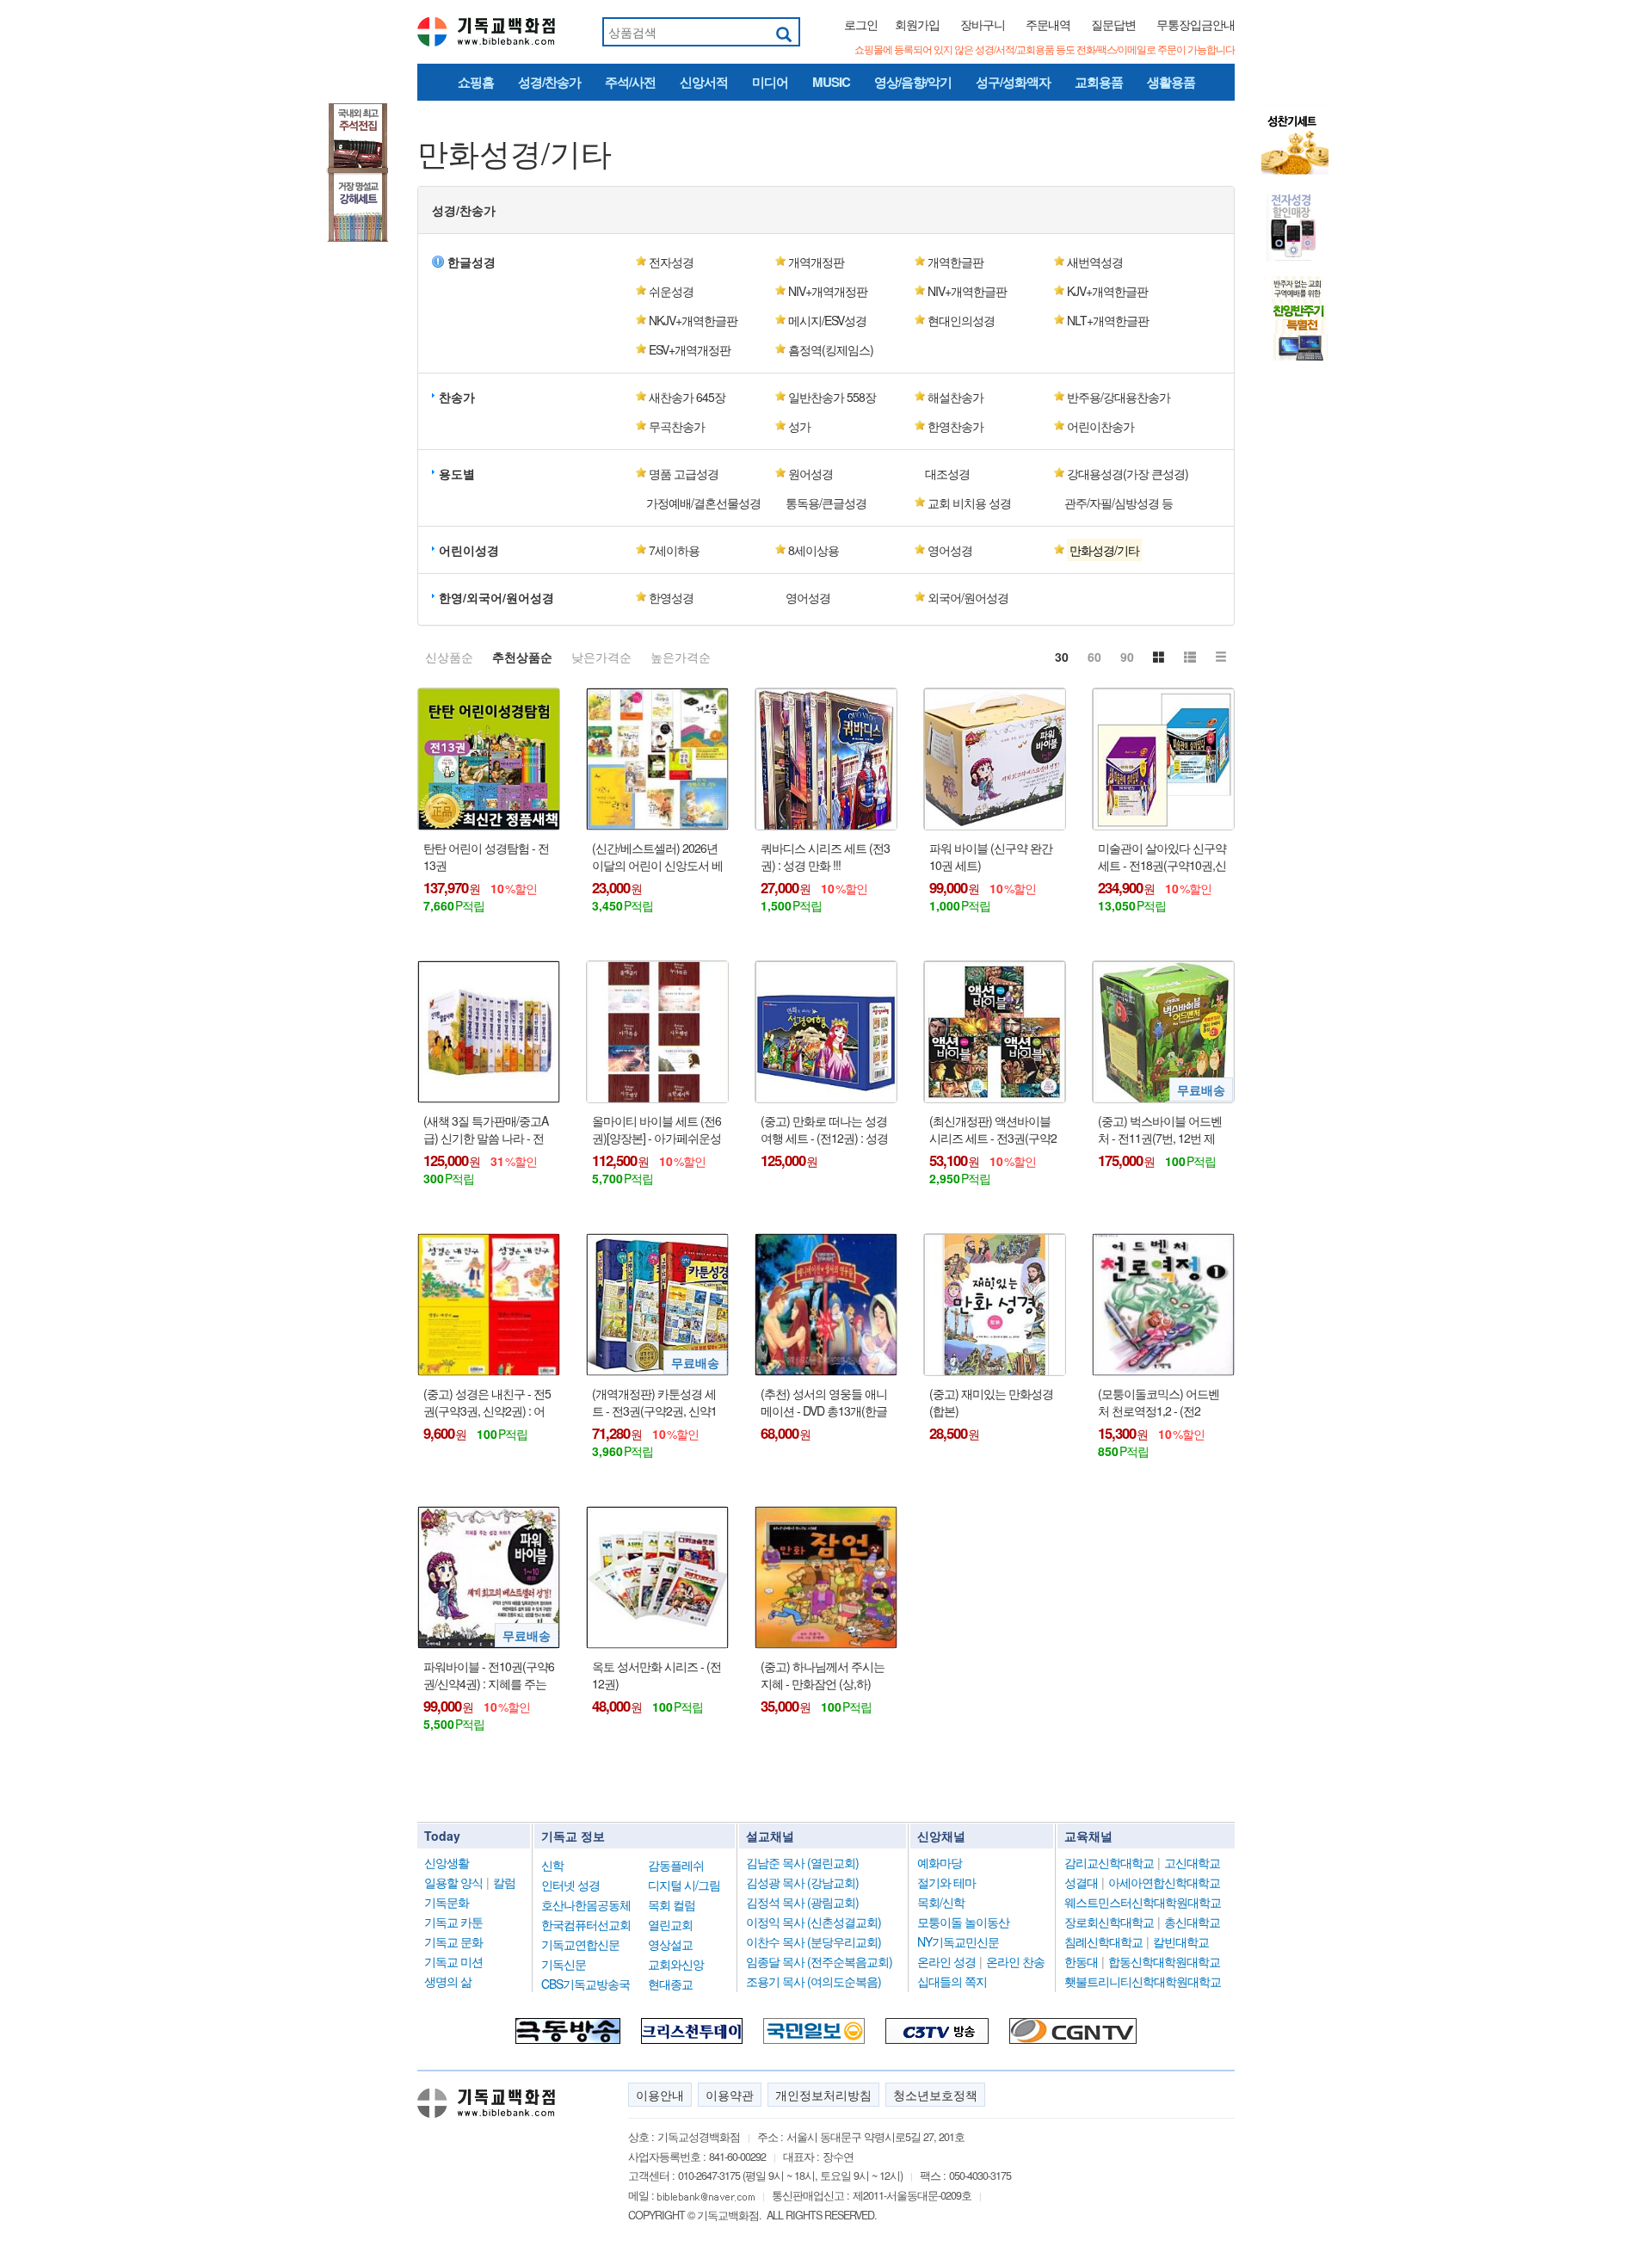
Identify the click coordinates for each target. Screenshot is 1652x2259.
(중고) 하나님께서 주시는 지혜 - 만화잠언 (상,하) (823, 1675)
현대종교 (670, 1984)
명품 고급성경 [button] (684, 473)
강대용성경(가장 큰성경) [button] (1128, 473)
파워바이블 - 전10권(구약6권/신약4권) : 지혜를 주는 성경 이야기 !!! (489, 1675)
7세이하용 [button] (674, 550)
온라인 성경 (946, 1961)
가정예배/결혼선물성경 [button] (703, 503)
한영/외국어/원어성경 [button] (496, 597)
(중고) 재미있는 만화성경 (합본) (991, 1402)
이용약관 (730, 2095)
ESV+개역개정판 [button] (690, 349)
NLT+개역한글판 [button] (1108, 320)
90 (1127, 657)
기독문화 (447, 1902)
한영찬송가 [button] (955, 426)
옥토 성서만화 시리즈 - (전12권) (656, 1675)
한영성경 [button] (671, 597)
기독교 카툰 (453, 1922)
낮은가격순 (601, 657)
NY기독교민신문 (958, 1941)
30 (1062, 657)
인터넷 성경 (570, 1885)
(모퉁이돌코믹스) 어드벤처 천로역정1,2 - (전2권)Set (1159, 1402)
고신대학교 (1192, 1862)
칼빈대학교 (1181, 1941)
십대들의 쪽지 (952, 1981)
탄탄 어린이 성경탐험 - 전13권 (486, 857)
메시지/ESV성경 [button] (827, 320)
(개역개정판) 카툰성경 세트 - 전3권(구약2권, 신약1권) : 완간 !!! (654, 1402)
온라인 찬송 (1015, 1961)
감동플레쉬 (676, 1865)
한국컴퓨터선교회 (586, 1924)
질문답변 (1113, 24)
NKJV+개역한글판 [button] (693, 320)
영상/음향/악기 (913, 82)
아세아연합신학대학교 (1164, 1882)
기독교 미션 (453, 1961)
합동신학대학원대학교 (1164, 1961)
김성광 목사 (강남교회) (802, 1882)
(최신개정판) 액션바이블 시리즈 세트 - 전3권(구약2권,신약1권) (993, 1129)
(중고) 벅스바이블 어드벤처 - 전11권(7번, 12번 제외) (1160, 1129)
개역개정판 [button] (816, 262)
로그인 (861, 24)
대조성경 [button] (947, 473)
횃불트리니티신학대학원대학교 (1143, 1981)
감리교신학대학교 (1109, 1862)
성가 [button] (799, 426)
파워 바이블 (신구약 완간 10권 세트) (991, 857)
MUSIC (831, 82)
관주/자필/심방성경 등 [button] (1119, 503)
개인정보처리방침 (823, 2095)
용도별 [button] (457, 473)
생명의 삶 (448, 1981)
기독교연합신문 (580, 1944)
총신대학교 (1192, 1922)
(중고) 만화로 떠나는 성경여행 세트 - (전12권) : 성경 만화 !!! (824, 1129)
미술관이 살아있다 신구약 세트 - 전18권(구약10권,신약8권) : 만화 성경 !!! (1162, 857)
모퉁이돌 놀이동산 (963, 1922)
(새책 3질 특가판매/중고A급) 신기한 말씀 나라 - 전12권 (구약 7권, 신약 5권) (486, 1129)
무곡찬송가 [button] (677, 426)
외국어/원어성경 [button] (968, 597)
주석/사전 (630, 82)
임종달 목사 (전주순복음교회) (819, 1961)
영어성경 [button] (950, 550)
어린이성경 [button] (469, 550)
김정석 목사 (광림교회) (802, 1902)
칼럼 (504, 1882)
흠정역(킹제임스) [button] (831, 349)
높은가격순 (681, 657)
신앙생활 (447, 1862)
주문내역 (1048, 24)
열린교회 (670, 1924)
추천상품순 (522, 657)
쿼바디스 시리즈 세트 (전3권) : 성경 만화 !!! (825, 857)
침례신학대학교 (1103, 1941)
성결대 (1081, 1882)
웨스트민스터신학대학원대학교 (1143, 1902)
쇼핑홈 (476, 82)
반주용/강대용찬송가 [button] (1119, 397)
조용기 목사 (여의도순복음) (814, 1981)
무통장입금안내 (1196, 24)
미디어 (770, 82)
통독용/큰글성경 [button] (826, 503)
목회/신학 (941, 1902)
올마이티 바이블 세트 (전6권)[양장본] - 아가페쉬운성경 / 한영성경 (656, 1129)
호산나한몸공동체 (586, 1904)
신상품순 (449, 657)
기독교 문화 (453, 1941)
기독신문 (564, 1964)
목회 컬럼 (672, 1904)
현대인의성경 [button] (961, 320)
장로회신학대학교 (1109, 1922)
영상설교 (670, 1944)
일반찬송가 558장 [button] (832, 397)
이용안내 (660, 2095)
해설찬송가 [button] (955, 397)
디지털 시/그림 (684, 1885)
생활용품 (1171, 82)
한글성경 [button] (472, 262)
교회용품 (1099, 82)
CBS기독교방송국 (586, 1984)
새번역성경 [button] (1095, 262)
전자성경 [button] (671, 262)
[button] (1123, 550)
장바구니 (983, 24)
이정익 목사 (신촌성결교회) (814, 1922)
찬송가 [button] (457, 397)
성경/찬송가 (549, 82)
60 (1094, 657)
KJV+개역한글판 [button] (1107, 291)
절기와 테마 (946, 1882)
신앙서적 (704, 82)
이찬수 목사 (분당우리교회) (814, 1941)
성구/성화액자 (1013, 82)
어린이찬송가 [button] (1100, 426)
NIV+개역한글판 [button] (967, 291)
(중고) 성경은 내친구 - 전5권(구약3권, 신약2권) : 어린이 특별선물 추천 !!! (487, 1402)
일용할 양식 (453, 1882)
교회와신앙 (676, 1964)
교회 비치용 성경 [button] (969, 503)
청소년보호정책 (935, 2095)
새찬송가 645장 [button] (687, 397)
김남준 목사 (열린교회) (802, 1862)
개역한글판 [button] (955, 262)
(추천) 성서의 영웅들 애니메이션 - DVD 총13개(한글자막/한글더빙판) (824, 1402)
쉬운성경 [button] (671, 291)
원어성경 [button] (811, 473)
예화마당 (940, 1862)
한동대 (1081, 1961)
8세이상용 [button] (814, 550)
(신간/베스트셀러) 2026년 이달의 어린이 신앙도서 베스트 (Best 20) (657, 857)
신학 (552, 1865)
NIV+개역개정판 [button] (828, 291)
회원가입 (917, 24)
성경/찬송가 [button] (464, 210)
